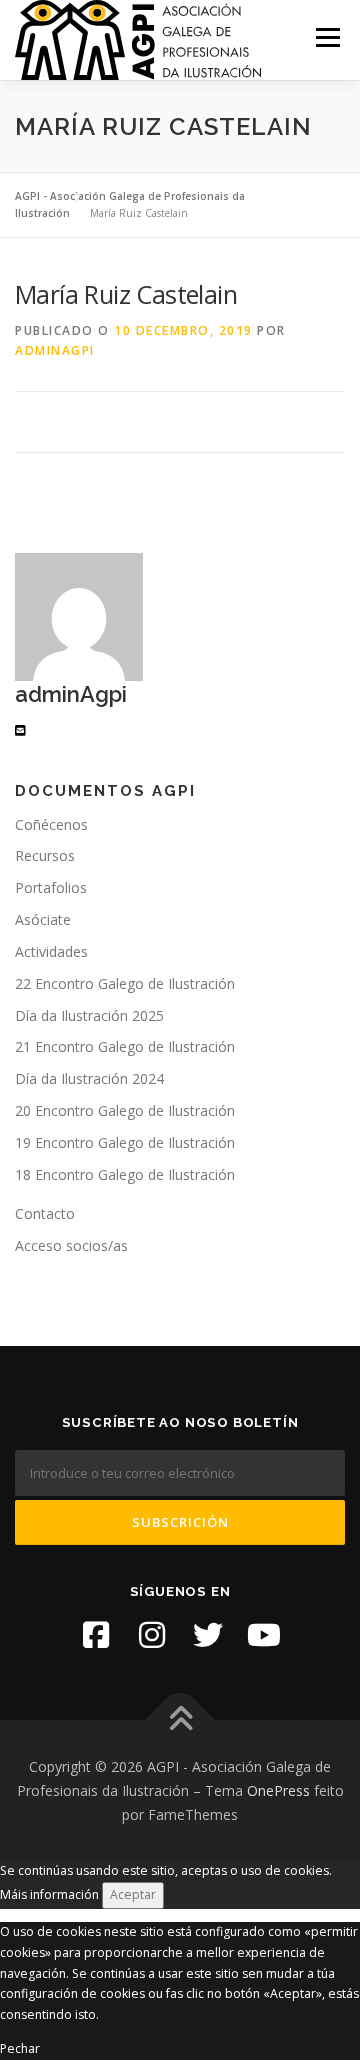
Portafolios (51, 887)
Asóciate (43, 919)
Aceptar (133, 1894)
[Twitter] (208, 1635)
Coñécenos (51, 824)
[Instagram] (152, 1635)
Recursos (45, 855)
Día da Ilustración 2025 (89, 1015)
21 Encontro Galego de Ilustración (125, 1046)
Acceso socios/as (71, 1245)
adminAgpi (55, 350)
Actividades (51, 951)
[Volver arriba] (180, 1720)
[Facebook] (96, 1635)
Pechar (20, 2048)
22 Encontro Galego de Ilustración (125, 983)
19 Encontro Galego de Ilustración (125, 1142)
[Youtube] (264, 1635)
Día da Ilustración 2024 (89, 1078)
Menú (326, 37)
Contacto (45, 1213)
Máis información (49, 1894)
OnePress (278, 1790)
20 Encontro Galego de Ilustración (125, 1110)
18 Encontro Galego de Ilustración (125, 1174)
